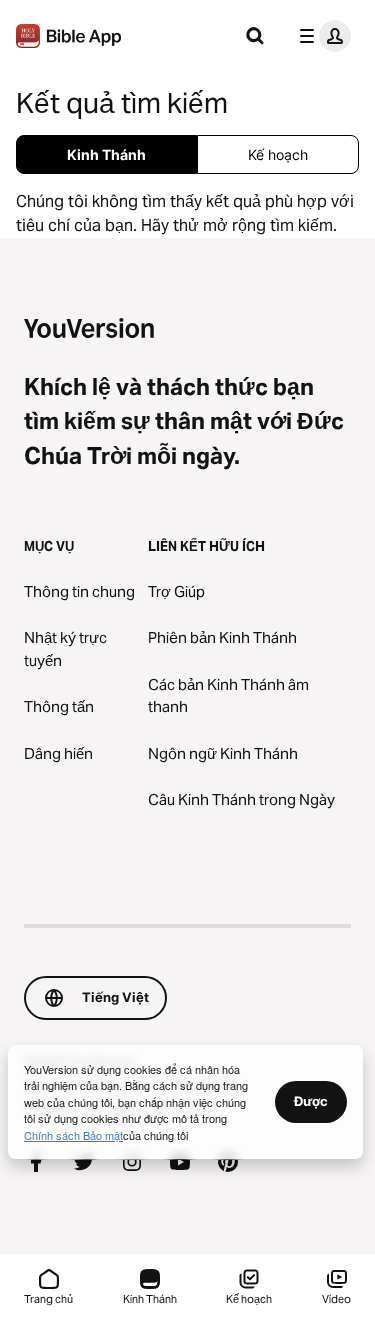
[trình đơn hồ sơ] (321, 36)
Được (311, 1101)
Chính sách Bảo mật (73, 1135)
